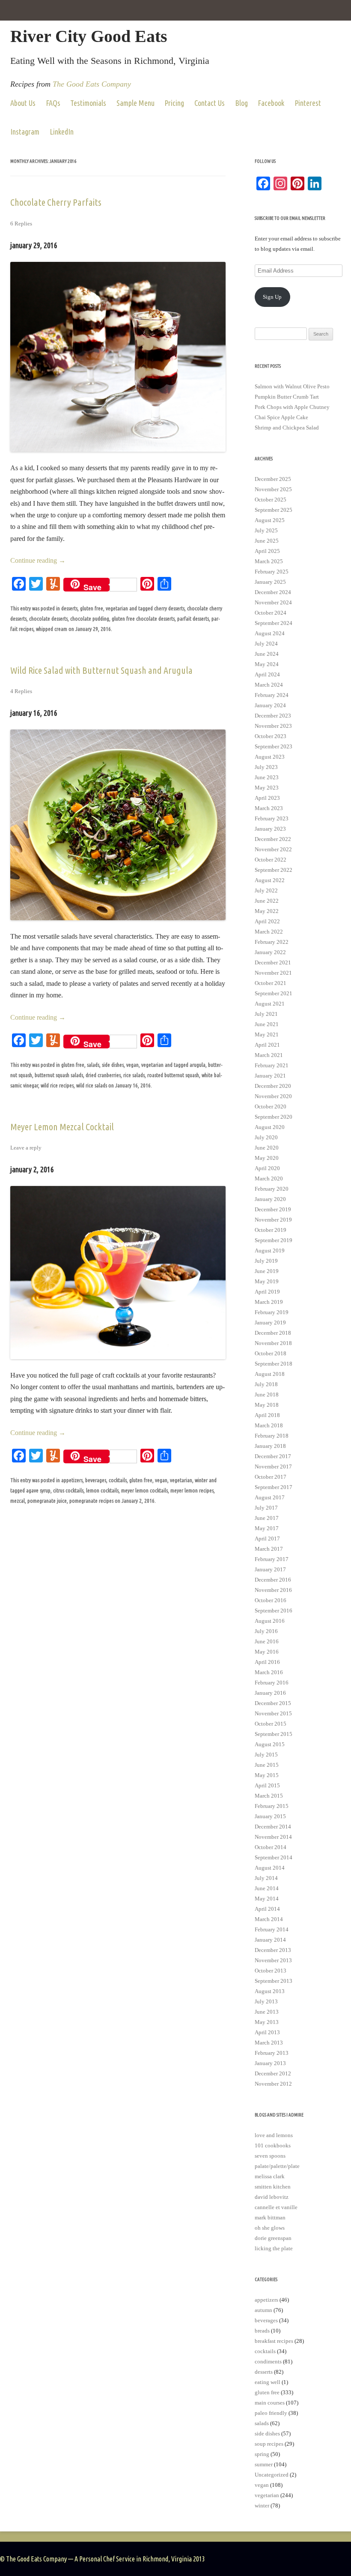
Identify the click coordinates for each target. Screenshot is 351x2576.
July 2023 (266, 767)
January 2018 (270, 1446)
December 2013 (273, 1950)
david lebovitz (272, 2197)
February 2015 (272, 1806)
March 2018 (269, 1425)
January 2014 (270, 1940)
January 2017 (270, 1569)
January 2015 (270, 1816)
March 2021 (269, 1055)
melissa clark (270, 2176)
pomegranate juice (47, 1501)
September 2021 (274, 993)
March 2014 (269, 1919)
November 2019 (273, 1220)
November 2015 (273, 1713)
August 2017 (270, 1497)
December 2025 (273, 479)
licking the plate (274, 2248)
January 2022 (270, 952)
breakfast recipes (274, 2341)
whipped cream (52, 629)
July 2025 (266, 530)
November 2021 (273, 973)
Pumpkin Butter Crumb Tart (287, 397)
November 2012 (273, 2084)
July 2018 (266, 1384)
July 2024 (266, 644)
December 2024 (273, 592)
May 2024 (267, 664)
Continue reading (38, 560)
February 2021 (272, 1065)
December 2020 (273, 1086)
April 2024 (267, 674)
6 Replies (21, 224)
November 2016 (273, 1590)
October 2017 (271, 1477)
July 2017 (266, 1508)
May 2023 (267, 788)
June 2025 (267, 541)
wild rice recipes (57, 1085)
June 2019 (267, 1271)
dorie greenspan (273, 2238)
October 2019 (271, 1230)
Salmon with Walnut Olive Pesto (292, 386)
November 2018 (273, 1343)
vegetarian (117, 608)
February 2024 (272, 695)
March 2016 (269, 1672)
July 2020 (266, 1137)
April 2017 (267, 1539)
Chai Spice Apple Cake (281, 417)
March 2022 (269, 932)
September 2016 (274, 1611)
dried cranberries (103, 1075)
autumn (263, 2310)
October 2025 (271, 500)
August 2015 (270, 1744)
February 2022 (272, 942)
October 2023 (271, 736)
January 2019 (270, 1323)
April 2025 (267, 551)
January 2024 (270, 705)
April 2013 (267, 2032)
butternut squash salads (59, 1075)
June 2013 (267, 2012)
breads (262, 2331)
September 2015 (274, 1734)
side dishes (113, 1065)
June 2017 (267, 1518)
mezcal (18, 1501)
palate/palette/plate (277, 2166)
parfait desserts (193, 618)
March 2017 (269, 1549)
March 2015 (269, 1796)
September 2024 (274, 623)
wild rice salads (92, 1085)
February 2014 (272, 1929)
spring (262, 2454)
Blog (241, 103)
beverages (96, 1480)
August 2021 (270, 1004)
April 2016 (267, 1662)
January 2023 (270, 829)
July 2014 (266, 1878)
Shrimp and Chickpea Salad (287, 428)
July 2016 (266, 1631)
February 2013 (272, 2053)
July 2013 (266, 2001)
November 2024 (273, 602)
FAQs (53, 103)
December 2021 (273, 962)
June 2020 (267, 1148)
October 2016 (271, 1600)
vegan (132, 1065)
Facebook (271, 103)
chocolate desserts (48, 618)
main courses (270, 2403)
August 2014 (270, 1868)
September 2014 (274, 1857)
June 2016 (267, 1641)
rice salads (134, 1075)
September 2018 (274, 1364)
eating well (268, 2382)
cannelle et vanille (276, 2207)
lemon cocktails (102, 1490)
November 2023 (273, 726)
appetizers (72, 1480)
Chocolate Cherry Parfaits (56, 202)
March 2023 (269, 808)
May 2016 (267, 1652)
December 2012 (273, 2073)
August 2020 (270, 1127)
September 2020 (274, 1117)
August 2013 (270, 1991)
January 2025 (270, 582)
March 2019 (269, 1302)
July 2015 (266, 1755)
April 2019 (267, 1292)
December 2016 (273, 1580)
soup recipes (269, 2444)
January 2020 (270, 1199)
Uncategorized (272, 2475)
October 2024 (271, 613)
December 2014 (273, 1827)
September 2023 (274, 746)
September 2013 (274, 1981)
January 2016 (270, 1693)
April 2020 (267, 1168)
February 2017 (272, 1559)
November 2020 (273, 1096)
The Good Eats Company (92, 84)
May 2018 (267, 1405)
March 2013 (269, 2043)
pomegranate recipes (91, 1501)
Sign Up (272, 297)
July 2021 (266, 1014)
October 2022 (271, 860)
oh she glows (270, 2228)
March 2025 (269, 561)
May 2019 (267, 1281)
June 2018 (267, 1395)
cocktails (118, 1480)
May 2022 (267, 911)
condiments (268, 2361)
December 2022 (273, 839)
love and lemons (274, 2135)
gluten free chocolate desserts (143, 618)
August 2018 (270, 1374)
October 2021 (271, 983)
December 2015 (273, 1703)
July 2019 (266, 1261)
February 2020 (272, 1189)
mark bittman (270, 2217)
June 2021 (267, 1024)
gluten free (92, 608)
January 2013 (270, 2063)
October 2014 (271, 1847)
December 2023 (273, 716)
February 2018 (272, 1436)
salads (93, 1065)
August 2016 (270, 1621)
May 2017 (267, 1528)
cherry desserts (169, 608)
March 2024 (269, 685)
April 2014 (267, 1909)
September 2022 (274, 870)
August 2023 (270, 757)
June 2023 (267, 777)
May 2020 (267, 1158)
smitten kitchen (273, 2187)
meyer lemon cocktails (144, 1490)
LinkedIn (62, 132)
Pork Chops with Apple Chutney (292, 407)
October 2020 (271, 1106)
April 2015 (267, 1785)
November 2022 (273, 849)
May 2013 (267, 2022)
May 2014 (267, 1899)
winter (201, 1480)
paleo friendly (271, 2413)
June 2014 (267, 1888)
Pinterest (308, 103)
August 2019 (270, 1250)
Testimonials (88, 103)
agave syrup (38, 1490)
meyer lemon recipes (192, 1490)
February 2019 (272, 1312)
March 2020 (269, 1178)
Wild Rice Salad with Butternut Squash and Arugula (101, 670)
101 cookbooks (273, 2145)
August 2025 (270, 520)
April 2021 (267, 1045)
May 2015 (267, 1775)
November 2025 (273, 489)
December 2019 (273, 1209)
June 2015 (267, 1765)
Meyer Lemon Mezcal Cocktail (62, 1127)
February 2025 (272, 572)
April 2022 (267, 921)
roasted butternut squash (173, 1075)
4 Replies (21, 691)
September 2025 (274, 510)
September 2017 (274, 1487)
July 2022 (266, 890)
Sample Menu (135, 103)
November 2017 (273, 1467)
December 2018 (273, 1333)
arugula (198, 1065)
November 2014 (273, 1837)
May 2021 (267, 1034)
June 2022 (267, 901)
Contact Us (210, 103)
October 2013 (271, 1971)
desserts (69, 608)
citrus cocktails (68, 1490)
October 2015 (271, 1724)
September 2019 (274, 1240)
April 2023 (267, 798)
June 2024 (267, 654)
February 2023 (272, 818)
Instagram (25, 132)
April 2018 (267, 1415)
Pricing (174, 103)
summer (264, 2464)
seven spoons (270, 2156)
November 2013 (273, 1960)
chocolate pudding (90, 618)
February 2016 (272, 1683)
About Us (23, 103)
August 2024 (270, 633)
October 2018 (271, 1353)
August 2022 (270, 880)
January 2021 (270, 1076)
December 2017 (273, 1456)
